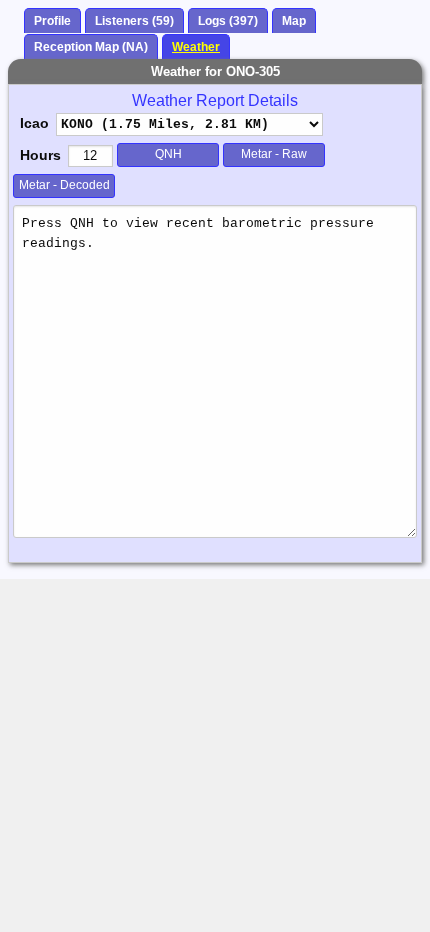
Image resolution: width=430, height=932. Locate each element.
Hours (40, 155)
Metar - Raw (274, 154)
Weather (196, 47)
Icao (34, 123)
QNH (168, 154)
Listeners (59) (134, 21)
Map (294, 21)
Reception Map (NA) (91, 47)
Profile (52, 21)
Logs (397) (228, 21)
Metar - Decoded (64, 185)
